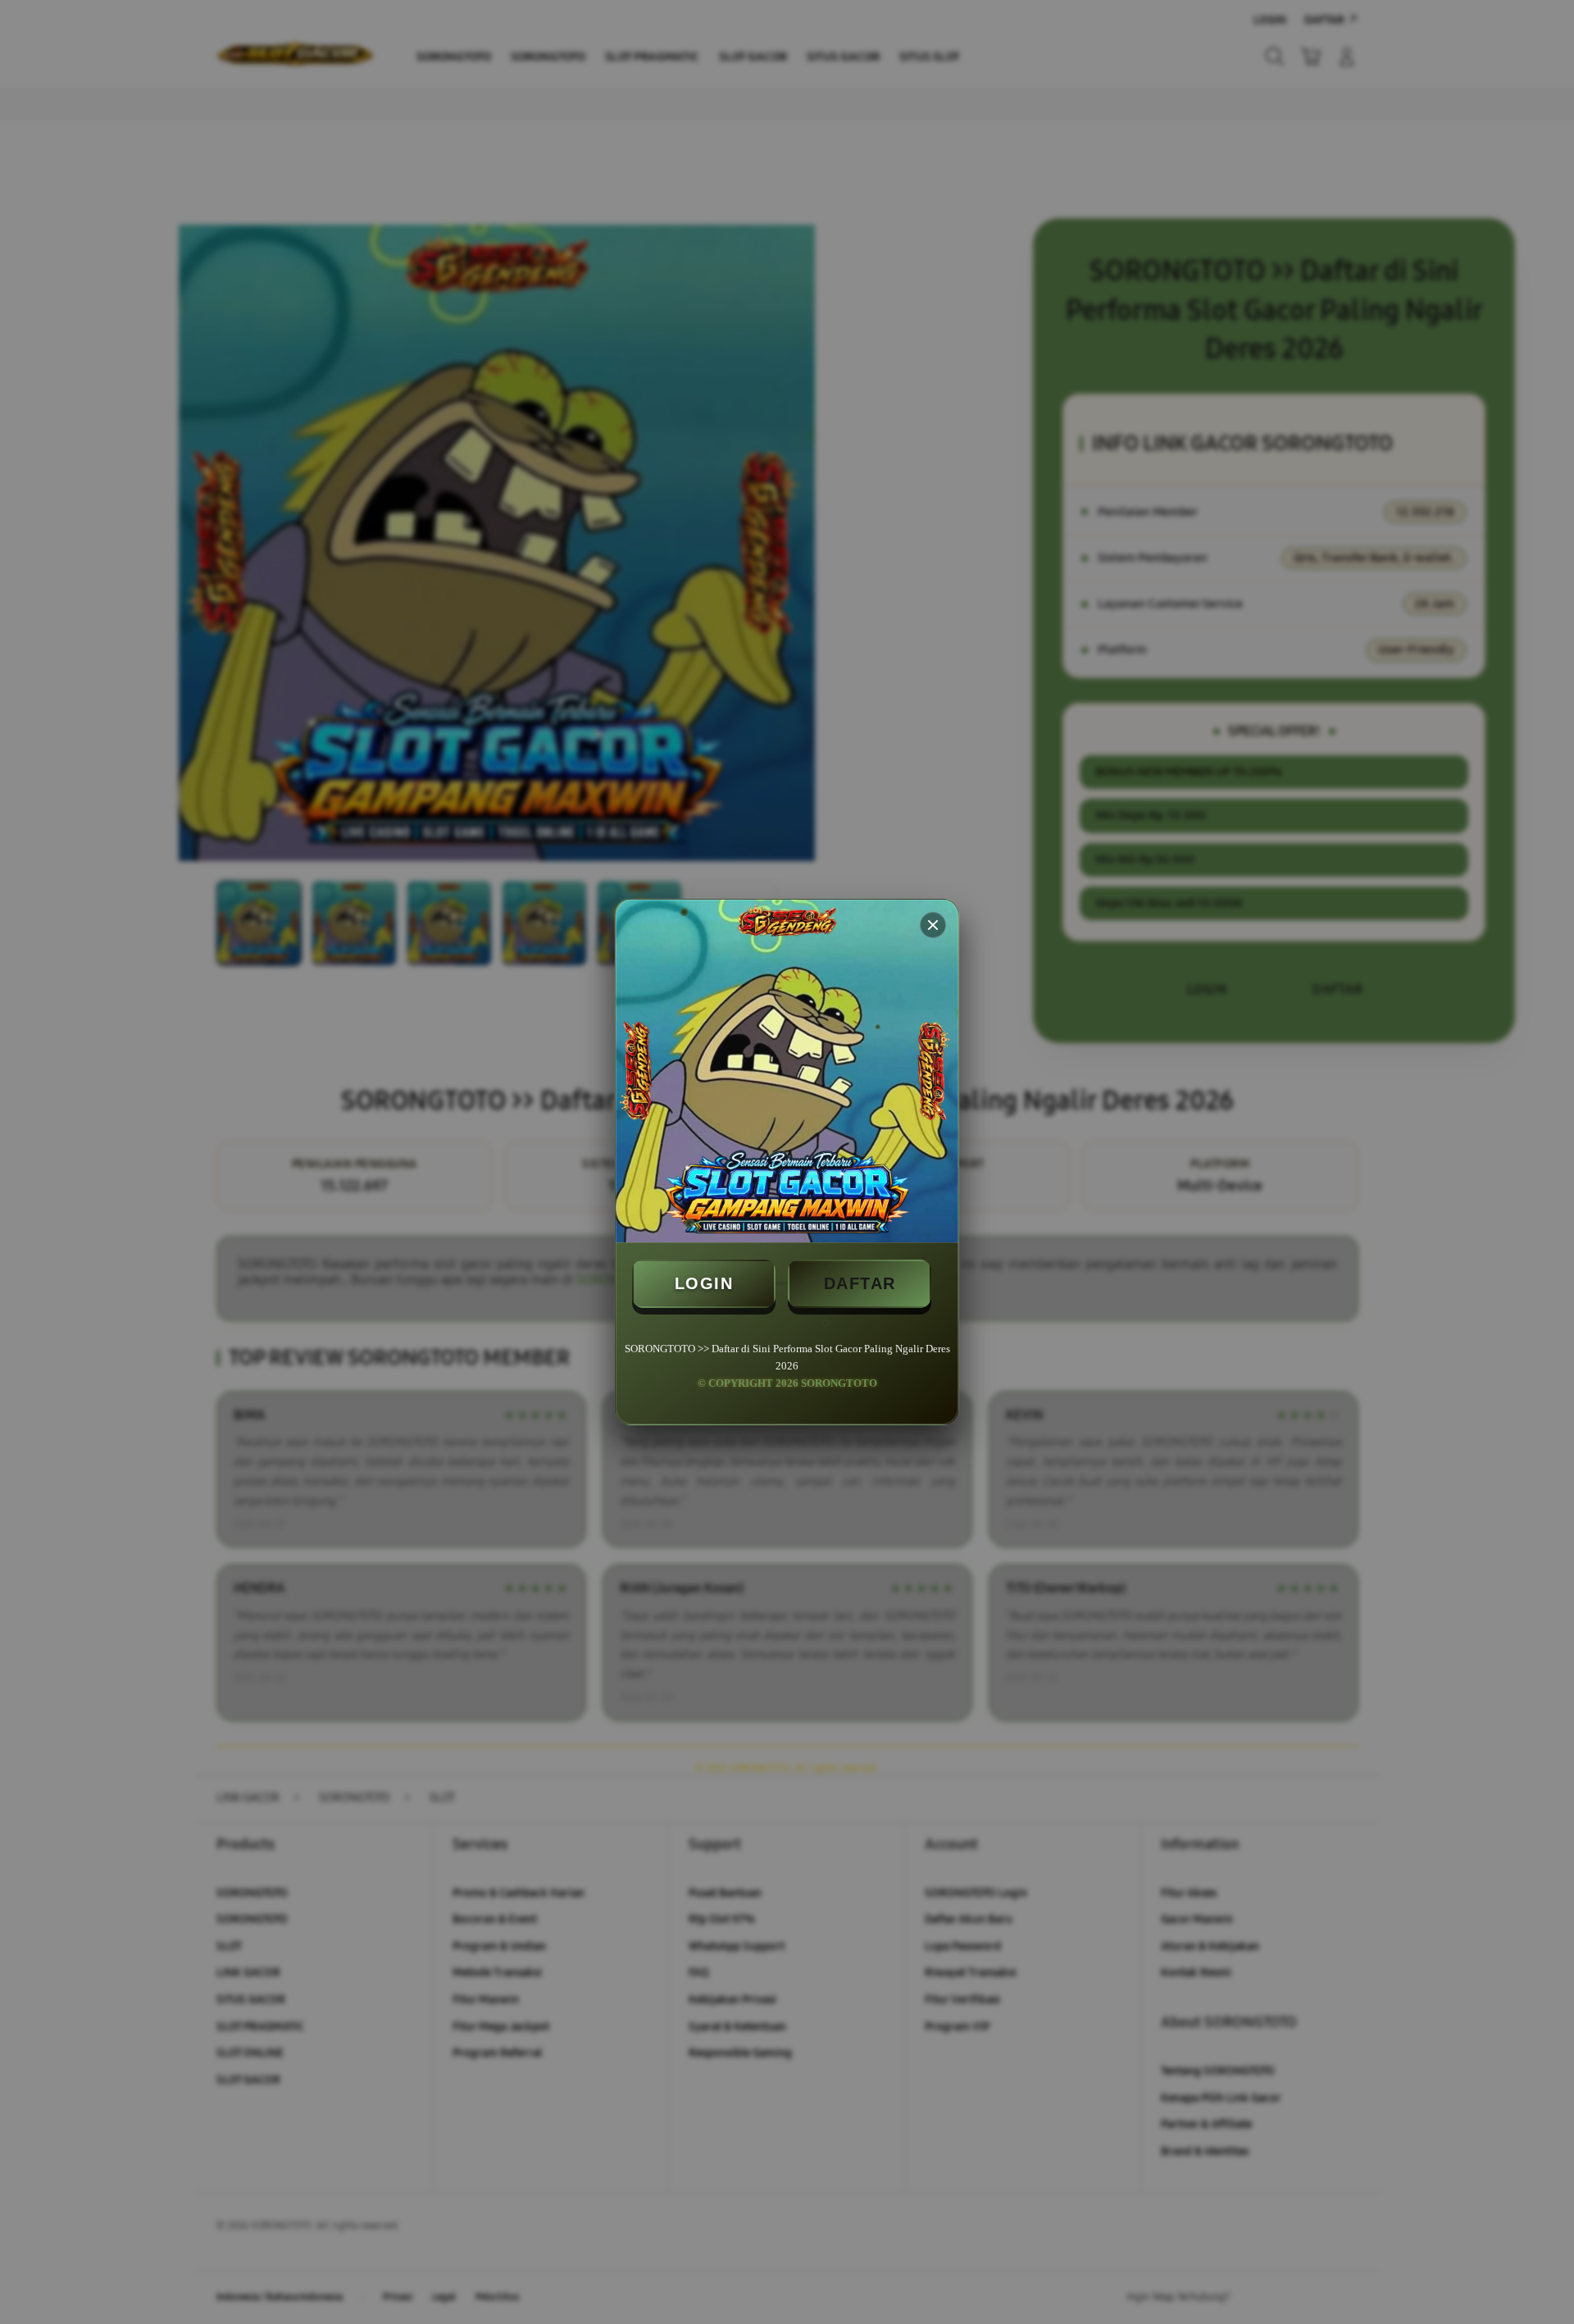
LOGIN (704, 1283)
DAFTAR (860, 1283)
